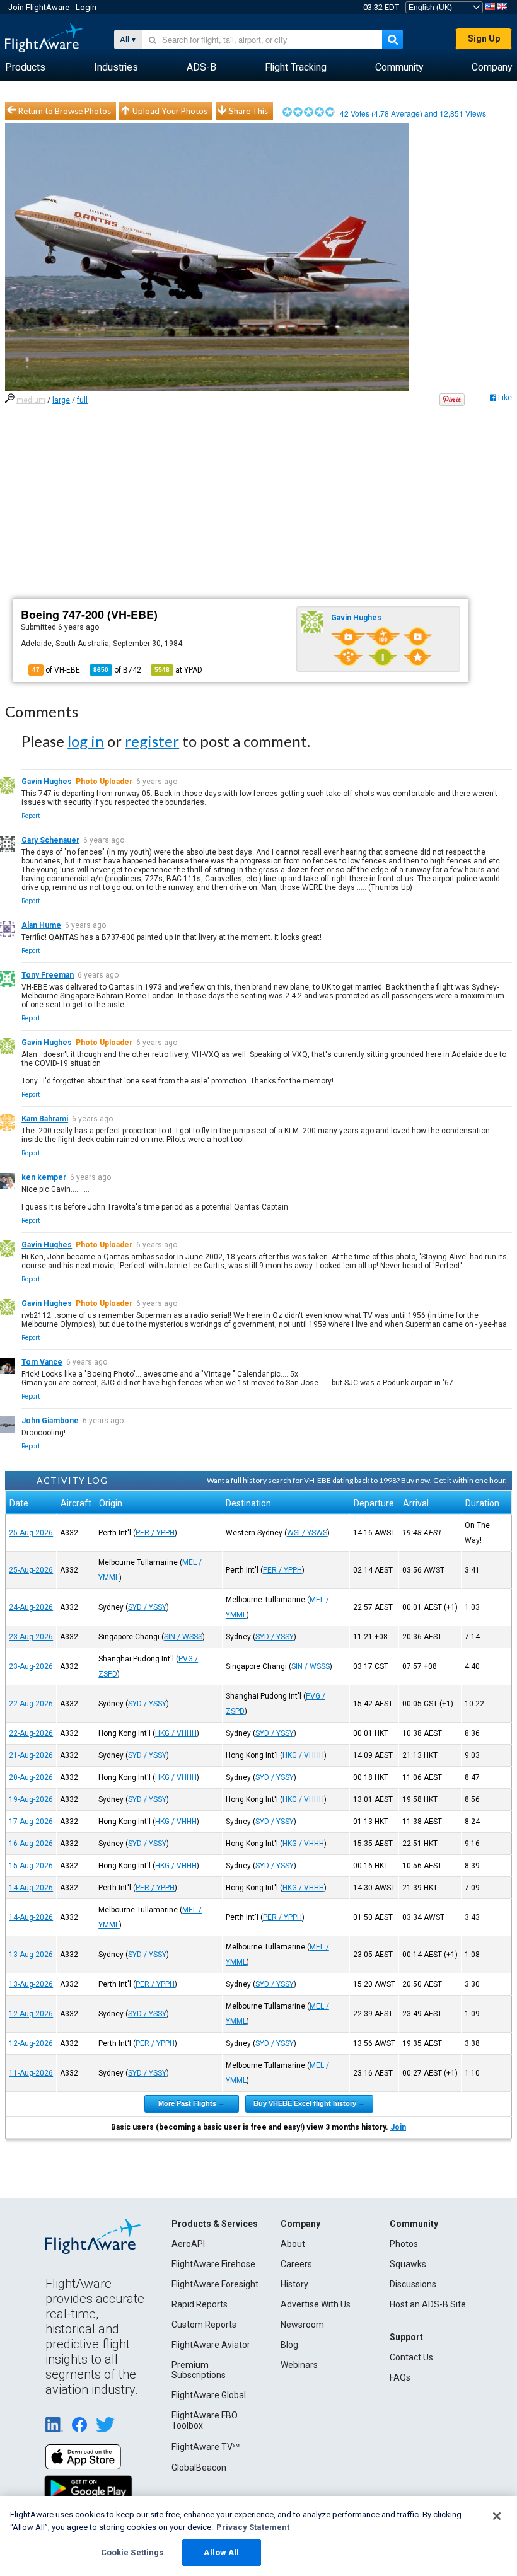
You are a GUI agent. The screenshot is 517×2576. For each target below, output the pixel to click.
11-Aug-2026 (31, 2073)
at (178, 670)
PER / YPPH (155, 1533)
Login (86, 7)
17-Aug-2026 (31, 1822)
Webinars (299, 2365)
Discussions (413, 2284)
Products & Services (215, 2224)
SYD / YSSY (147, 1607)
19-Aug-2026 (31, 1799)
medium (31, 400)
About (293, 2244)
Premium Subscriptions (199, 2370)
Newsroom (302, 2325)
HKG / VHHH (176, 1733)
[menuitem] (25, 67)
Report (31, 816)
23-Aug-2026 (31, 1637)
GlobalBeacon (199, 2468)
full (82, 400)
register (152, 741)
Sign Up (484, 38)
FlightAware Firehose (213, 2264)
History (294, 2284)
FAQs (400, 2377)
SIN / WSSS (183, 1637)
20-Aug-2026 (31, 1777)
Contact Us (411, 2357)
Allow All (221, 2552)
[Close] (497, 2516)
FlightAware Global (209, 2395)
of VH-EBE (56, 670)
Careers (296, 2264)
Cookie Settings (132, 2552)
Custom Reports (204, 2325)
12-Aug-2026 (31, 2014)
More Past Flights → (192, 2103)
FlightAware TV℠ (206, 2447)
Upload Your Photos (170, 111)
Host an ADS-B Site (428, 2304)
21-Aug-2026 (31, 1755)
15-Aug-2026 (31, 1866)
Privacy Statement (253, 2527)
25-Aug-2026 (31, 1533)
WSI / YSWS (307, 1533)
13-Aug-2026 (31, 1955)
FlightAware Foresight (215, 2284)
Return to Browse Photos (65, 111)
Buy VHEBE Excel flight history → (309, 2103)
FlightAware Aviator (211, 2345)
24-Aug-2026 (31, 1607)
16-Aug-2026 (31, 1844)
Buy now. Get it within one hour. (454, 1480)
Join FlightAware (39, 7)
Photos (404, 2244)
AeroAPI (188, 2244)
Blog (289, 2345)
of (117, 670)
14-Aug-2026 (31, 1888)
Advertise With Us (316, 2304)
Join (398, 2127)
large (61, 400)
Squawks (408, 2264)
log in (86, 741)
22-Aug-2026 (31, 1704)
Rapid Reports (200, 2304)
